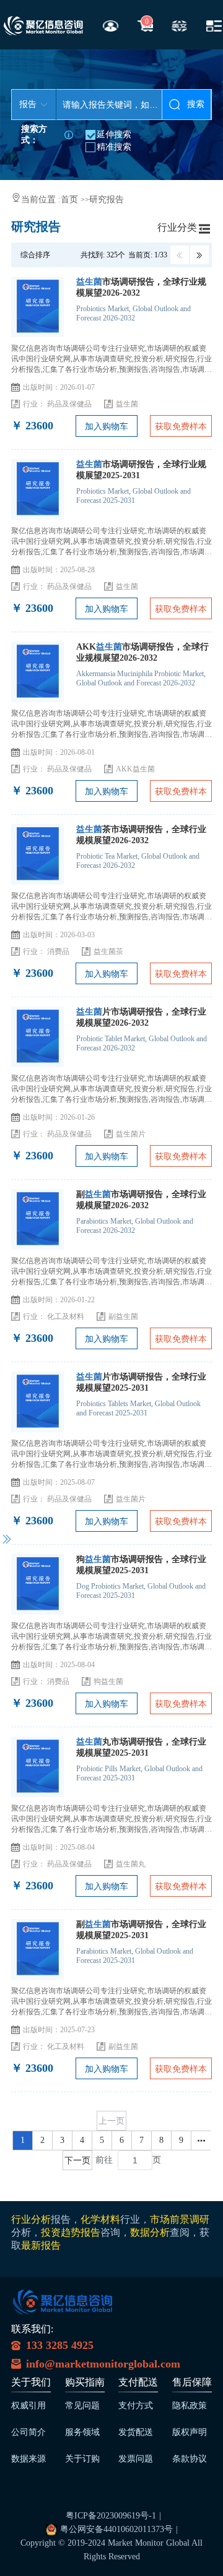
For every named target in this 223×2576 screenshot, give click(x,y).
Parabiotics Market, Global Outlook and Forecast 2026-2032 (135, 1226)
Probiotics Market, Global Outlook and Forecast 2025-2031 (133, 496)
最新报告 (41, 2245)
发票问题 (136, 2459)
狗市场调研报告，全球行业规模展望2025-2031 (141, 1565)
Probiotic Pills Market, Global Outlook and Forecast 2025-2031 (139, 1773)
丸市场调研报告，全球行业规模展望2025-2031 (141, 1747)
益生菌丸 (131, 1864)
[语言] (179, 25)
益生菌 (127, 404)
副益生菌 (123, 1316)
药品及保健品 (69, 404)
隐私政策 (190, 2406)
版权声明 (190, 2432)
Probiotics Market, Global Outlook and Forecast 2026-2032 (133, 313)
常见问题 (82, 2406)
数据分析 (150, 2232)
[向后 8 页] (201, 2140)
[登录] (111, 25)
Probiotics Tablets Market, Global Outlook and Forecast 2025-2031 (138, 1408)
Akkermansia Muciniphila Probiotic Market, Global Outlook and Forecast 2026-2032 (141, 678)
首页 (71, 200)
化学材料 (100, 2219)
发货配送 (136, 2432)
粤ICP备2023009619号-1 (111, 2516)
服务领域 (82, 2432)
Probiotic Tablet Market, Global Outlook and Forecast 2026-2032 (142, 1043)
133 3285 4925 (60, 2345)
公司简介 (28, 2432)
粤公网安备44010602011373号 (116, 2529)
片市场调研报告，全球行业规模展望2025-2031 (141, 1382)
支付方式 (136, 2406)
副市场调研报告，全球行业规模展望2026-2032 (141, 1200)
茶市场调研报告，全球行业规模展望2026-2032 (141, 835)
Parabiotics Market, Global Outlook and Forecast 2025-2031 (135, 1956)
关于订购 (82, 2459)
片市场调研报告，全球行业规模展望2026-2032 (141, 1017)
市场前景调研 (180, 2219)
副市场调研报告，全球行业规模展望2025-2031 (141, 1930)
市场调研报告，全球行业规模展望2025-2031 (141, 470)
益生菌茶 (108, 951)
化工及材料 (66, 1316)
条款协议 (190, 2459)
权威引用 (28, 2406)
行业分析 (31, 2219)
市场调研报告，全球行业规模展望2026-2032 (141, 287)
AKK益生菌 (135, 769)
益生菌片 (131, 1134)
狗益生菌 (108, 1681)
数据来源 (28, 2459)
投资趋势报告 (71, 2232)
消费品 (58, 951)
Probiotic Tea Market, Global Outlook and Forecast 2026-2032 (138, 861)
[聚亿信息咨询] (63, 2306)
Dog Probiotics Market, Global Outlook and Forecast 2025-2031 (141, 1591)
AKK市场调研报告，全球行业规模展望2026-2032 (142, 652)
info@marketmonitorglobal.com (103, 2364)
